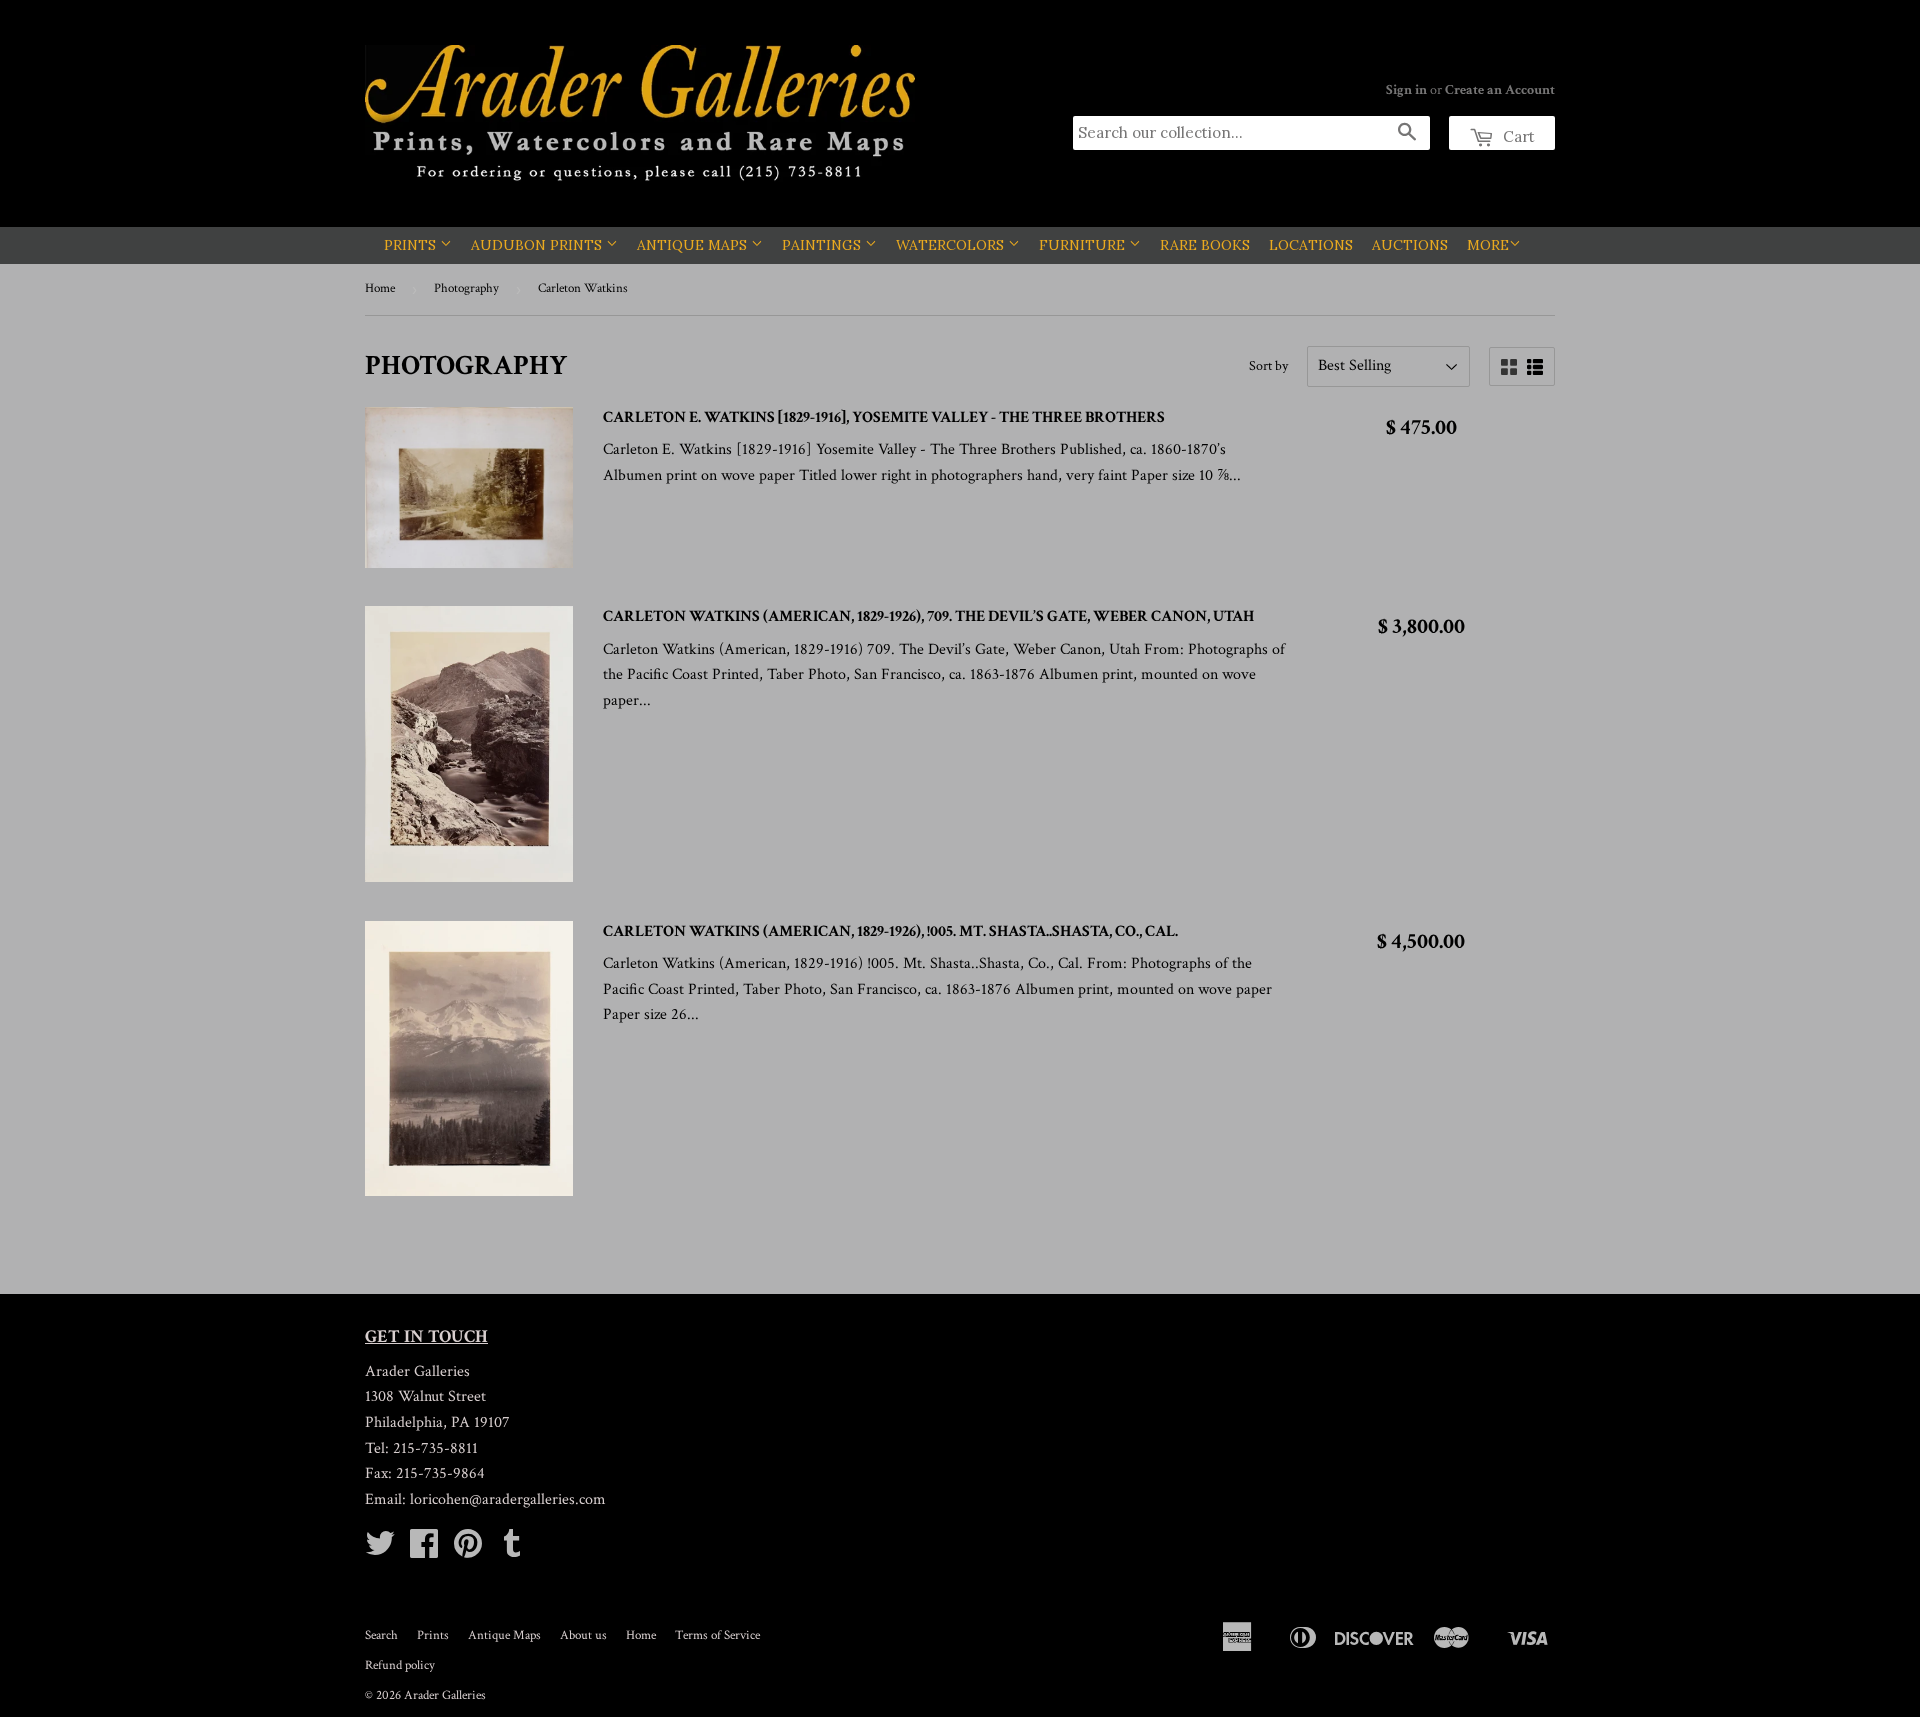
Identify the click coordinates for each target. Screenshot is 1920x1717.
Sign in (1406, 90)
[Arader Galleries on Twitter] (380, 1550)
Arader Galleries (445, 1695)
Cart (1517, 136)
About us (583, 1635)
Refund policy (400, 1665)
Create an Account (1500, 90)
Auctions (1410, 245)
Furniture (1084, 245)
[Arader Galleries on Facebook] (424, 1550)
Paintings (823, 245)
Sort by (1268, 366)
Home (380, 288)
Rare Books (1205, 245)
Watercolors (952, 245)
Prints (412, 245)
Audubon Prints (538, 245)
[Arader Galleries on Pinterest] (468, 1550)
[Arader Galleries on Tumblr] (512, 1550)
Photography (466, 288)
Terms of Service (717, 1635)
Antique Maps (694, 245)
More (1488, 245)
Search (381, 1635)
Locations (1311, 245)
